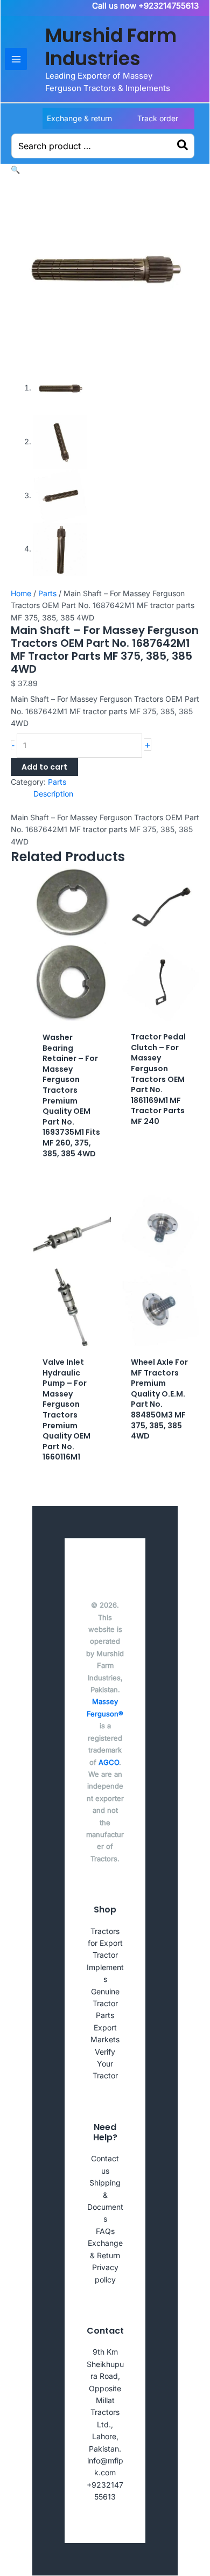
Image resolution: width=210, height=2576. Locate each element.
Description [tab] (53, 794)
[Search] (183, 146)
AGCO (109, 1762)
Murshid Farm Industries (111, 47)
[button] (15, 169)
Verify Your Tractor (105, 2064)
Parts (47, 593)
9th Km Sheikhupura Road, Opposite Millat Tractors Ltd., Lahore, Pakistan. (105, 2400)
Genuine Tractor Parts (105, 2003)
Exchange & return (79, 118)
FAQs (105, 2231)
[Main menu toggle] (16, 59)
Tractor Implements (105, 1967)
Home (21, 593)
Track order (158, 118)
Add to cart (44, 767)
